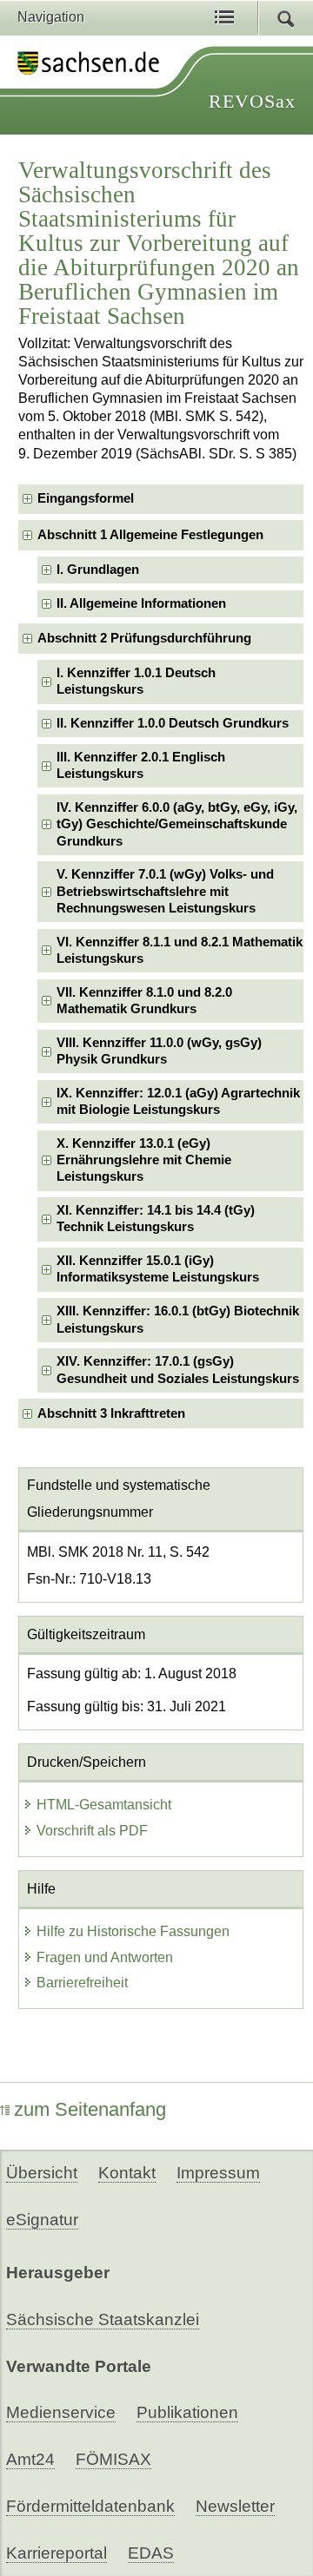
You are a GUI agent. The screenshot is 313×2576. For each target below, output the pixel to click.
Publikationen (187, 2412)
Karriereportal (57, 2553)
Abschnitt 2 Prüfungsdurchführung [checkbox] (144, 638)
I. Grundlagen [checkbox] (98, 570)
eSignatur (42, 2220)
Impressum (218, 2173)
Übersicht (42, 2173)
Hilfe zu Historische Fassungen (133, 1931)
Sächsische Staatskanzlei (103, 2319)
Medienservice (61, 2412)
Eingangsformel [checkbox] (86, 498)
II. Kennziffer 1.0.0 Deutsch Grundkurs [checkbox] (173, 723)
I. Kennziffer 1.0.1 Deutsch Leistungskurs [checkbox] (136, 681)
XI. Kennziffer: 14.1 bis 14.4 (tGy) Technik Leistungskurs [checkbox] (156, 1219)
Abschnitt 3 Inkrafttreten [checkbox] (111, 1413)
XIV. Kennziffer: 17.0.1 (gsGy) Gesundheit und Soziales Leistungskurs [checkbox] (178, 1370)
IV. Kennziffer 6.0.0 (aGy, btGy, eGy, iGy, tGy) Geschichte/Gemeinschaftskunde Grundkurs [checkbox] (177, 824)
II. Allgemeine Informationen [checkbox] (141, 603)
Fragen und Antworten (105, 1957)
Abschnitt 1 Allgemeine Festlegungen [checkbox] (150, 535)
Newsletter (235, 2506)
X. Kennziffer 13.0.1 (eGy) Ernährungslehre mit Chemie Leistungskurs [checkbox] (144, 1160)
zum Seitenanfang (90, 2109)
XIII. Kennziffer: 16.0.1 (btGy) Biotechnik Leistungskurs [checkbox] (178, 1319)
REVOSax (252, 101)
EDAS (151, 2553)
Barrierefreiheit (82, 1983)
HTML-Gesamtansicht (104, 1805)
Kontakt (127, 2173)
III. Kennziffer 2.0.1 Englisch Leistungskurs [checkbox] (141, 765)
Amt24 (30, 2459)
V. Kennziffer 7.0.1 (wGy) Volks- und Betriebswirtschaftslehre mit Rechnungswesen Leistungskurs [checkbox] (165, 891)
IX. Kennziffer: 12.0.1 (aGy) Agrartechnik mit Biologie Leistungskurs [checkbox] (178, 1101)
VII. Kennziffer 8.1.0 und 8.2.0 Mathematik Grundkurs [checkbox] (144, 1001)
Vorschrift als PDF (92, 1831)
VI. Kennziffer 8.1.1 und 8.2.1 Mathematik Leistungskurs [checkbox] (180, 950)
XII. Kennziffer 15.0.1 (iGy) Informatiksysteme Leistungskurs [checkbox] (158, 1269)
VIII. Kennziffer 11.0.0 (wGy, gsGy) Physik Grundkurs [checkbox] (159, 1051)
